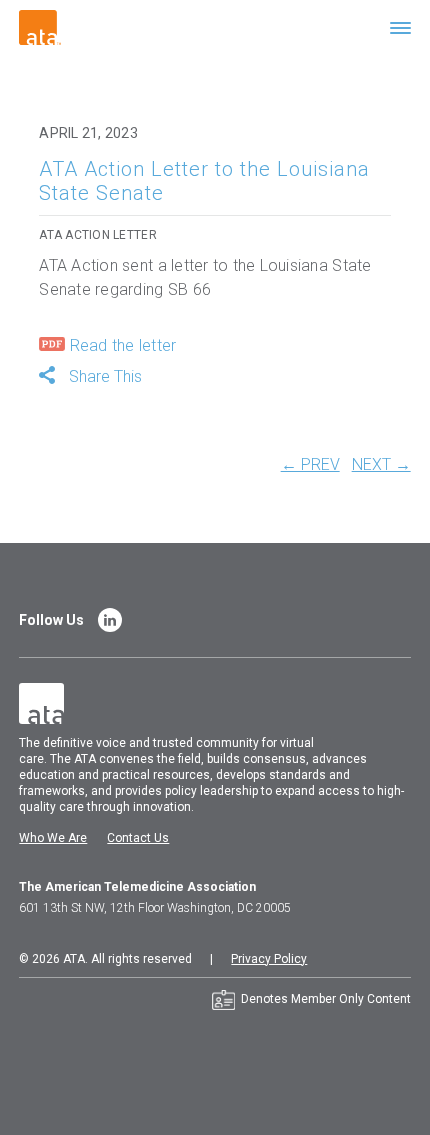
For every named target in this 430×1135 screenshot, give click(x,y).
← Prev (310, 465)
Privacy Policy (269, 959)
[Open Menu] (400, 27)
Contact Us (138, 838)
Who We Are (53, 838)
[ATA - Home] (40, 26)
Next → (381, 465)
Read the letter (120, 345)
